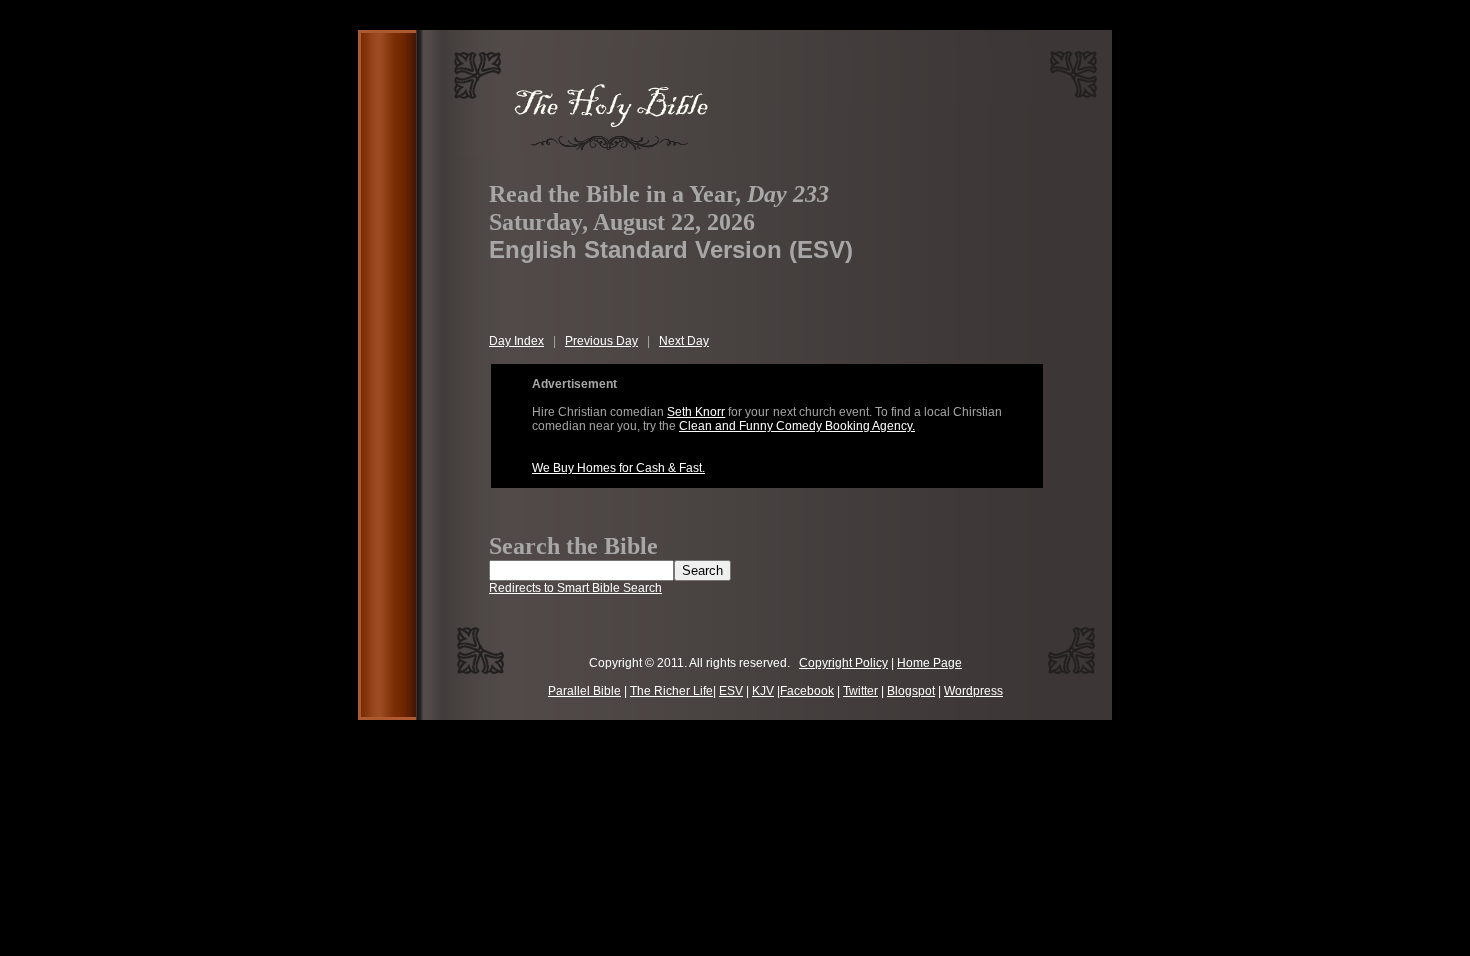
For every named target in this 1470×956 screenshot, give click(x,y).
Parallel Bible (584, 691)
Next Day (684, 341)
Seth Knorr (696, 412)
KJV (763, 691)
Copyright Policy (843, 663)
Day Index (516, 341)
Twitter (860, 691)
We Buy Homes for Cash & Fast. (618, 468)
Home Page (929, 663)
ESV (731, 691)
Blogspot (911, 691)
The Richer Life (671, 691)
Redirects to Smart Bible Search (575, 588)
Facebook (807, 691)
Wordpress (973, 691)
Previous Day (601, 341)
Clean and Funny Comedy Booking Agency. (797, 426)
